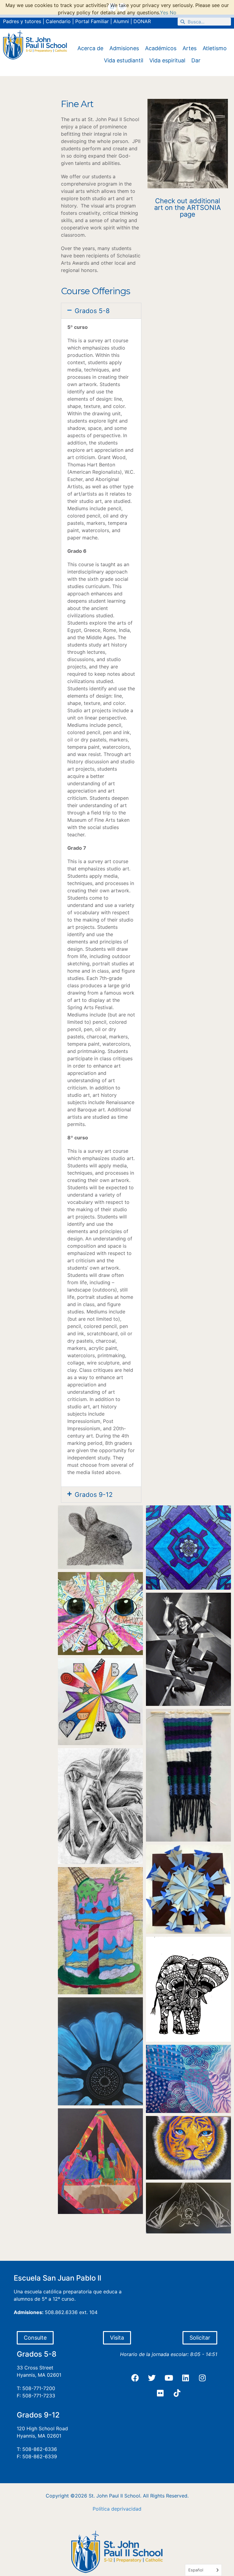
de (114, 2509)
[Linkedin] (186, 2378)
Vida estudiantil (124, 60)
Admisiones (124, 48)
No (173, 12)
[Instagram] (202, 2378)
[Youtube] (169, 2378)
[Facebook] (135, 2378)
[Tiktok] (177, 2393)
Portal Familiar (92, 21)
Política (101, 2509)
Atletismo (215, 48)
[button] (101, 311)
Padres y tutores (22, 21)
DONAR (142, 21)
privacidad (129, 2509)
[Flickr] (160, 2393)
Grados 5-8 (92, 311)
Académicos (161, 48)
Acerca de (90, 48)
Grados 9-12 (94, 1495)
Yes (164, 12)
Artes (190, 48)
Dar (196, 60)
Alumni (121, 21)
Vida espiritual (167, 60)
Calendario (58, 21)
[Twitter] (152, 2378)
